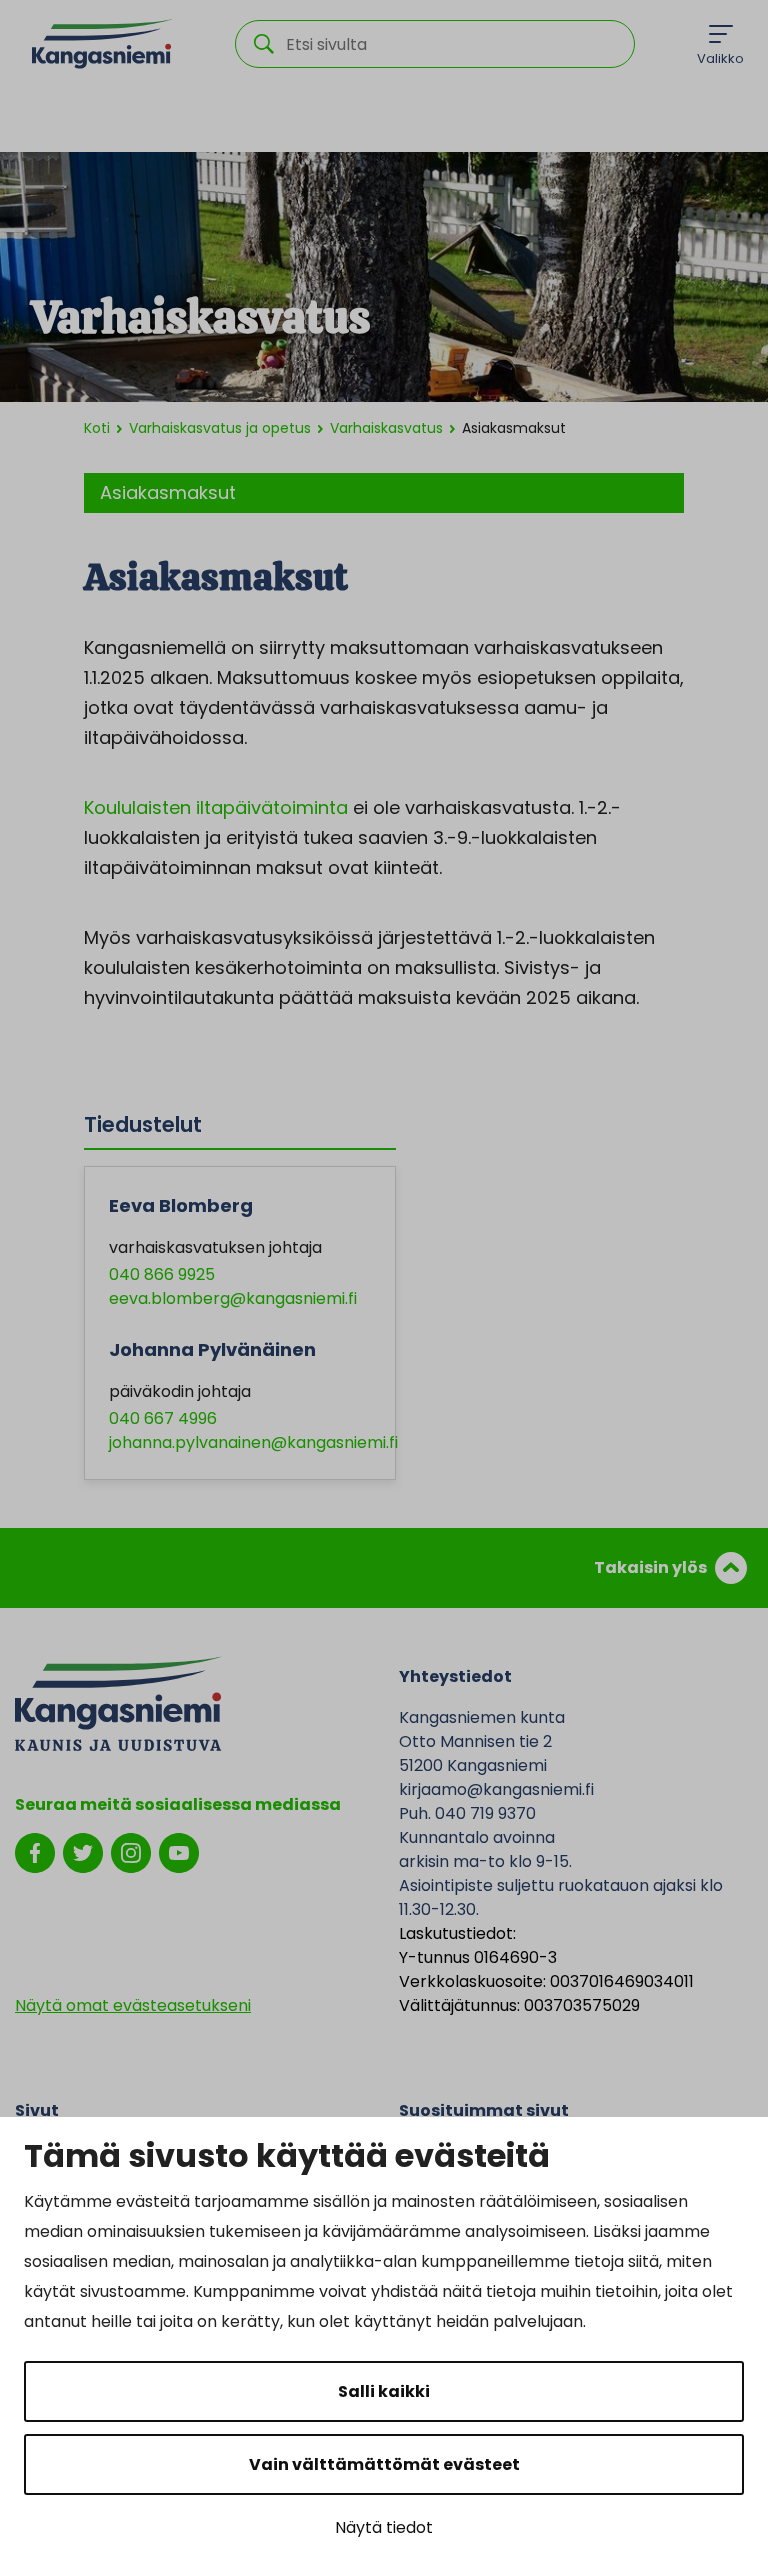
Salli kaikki (384, 2391)
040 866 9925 (162, 1274)
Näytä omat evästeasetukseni (133, 2005)
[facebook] (35, 1851)
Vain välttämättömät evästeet (384, 2464)
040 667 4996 (163, 1418)
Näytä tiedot (384, 2527)
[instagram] (131, 1851)
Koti (97, 428)
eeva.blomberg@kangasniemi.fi (233, 1298)
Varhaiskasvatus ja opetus (220, 428)
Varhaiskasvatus (386, 428)
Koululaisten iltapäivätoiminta (216, 807)
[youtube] (179, 1851)
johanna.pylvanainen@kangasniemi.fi (253, 1442)
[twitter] (83, 1851)
